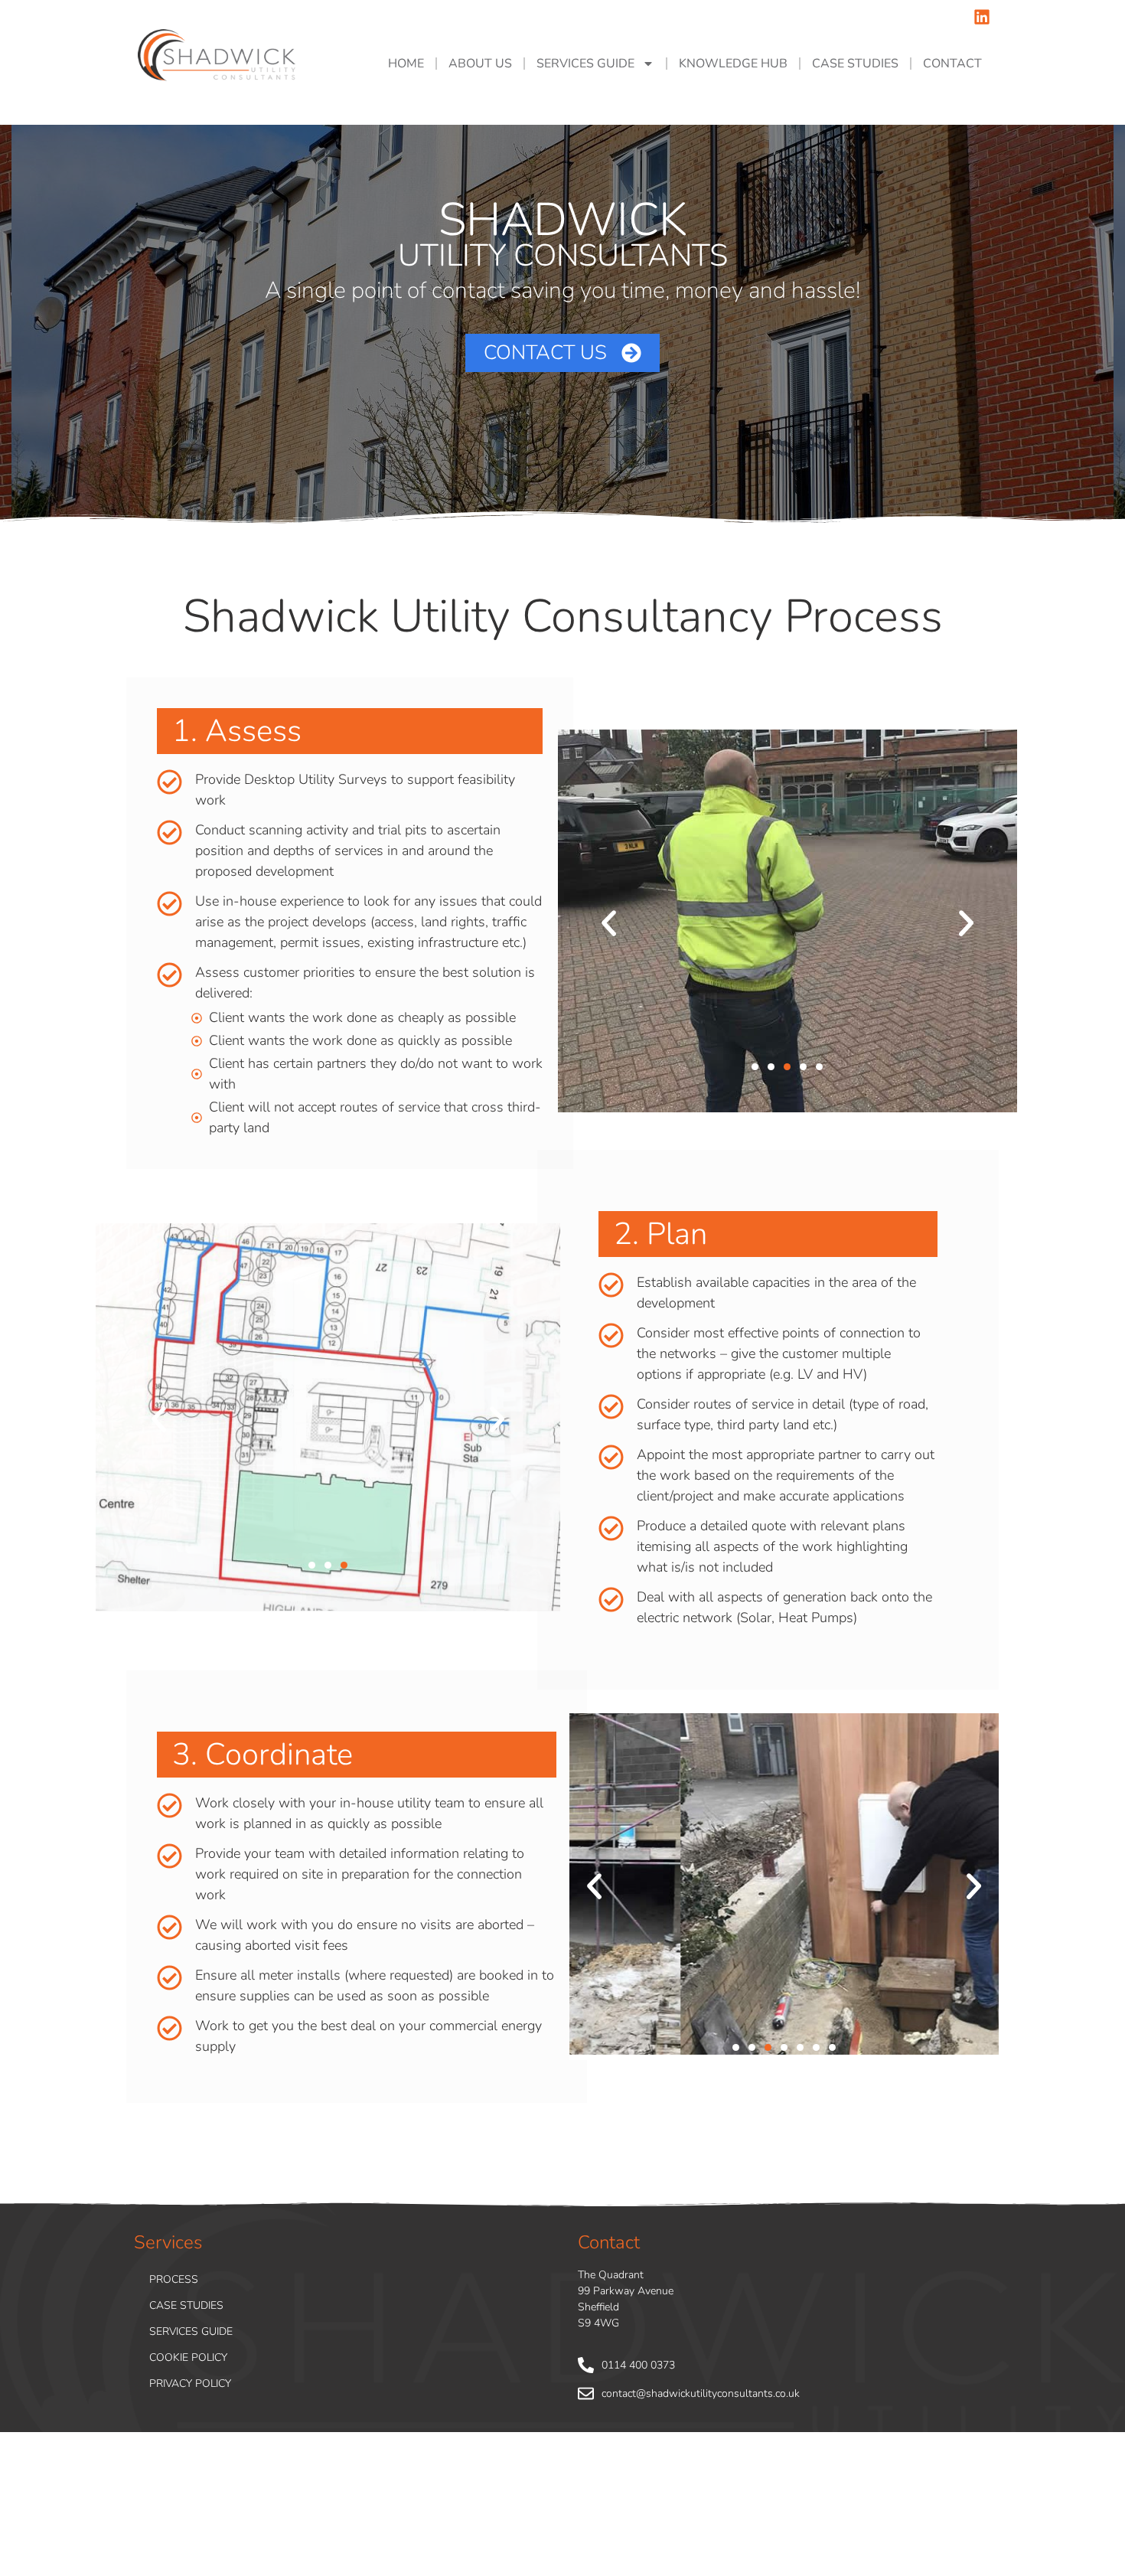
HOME (406, 64)
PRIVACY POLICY (190, 2383)
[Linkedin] (982, 17)
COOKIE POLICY (188, 2357)
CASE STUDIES (855, 64)
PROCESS (174, 2279)
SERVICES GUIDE (585, 64)
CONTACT (952, 64)
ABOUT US (480, 64)
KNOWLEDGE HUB (733, 64)
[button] (609, 924)
